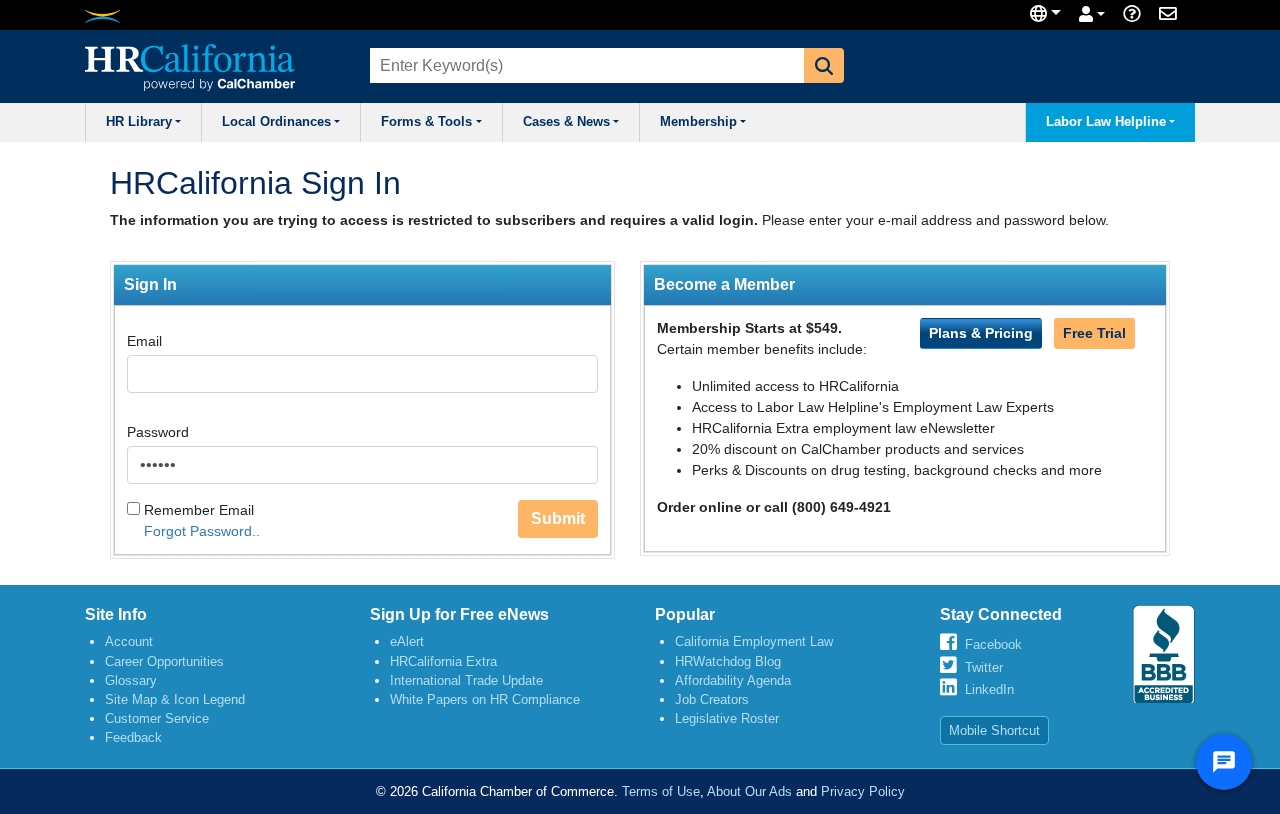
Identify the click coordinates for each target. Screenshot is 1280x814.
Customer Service (157, 718)
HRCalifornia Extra (443, 661)
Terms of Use (661, 791)
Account (129, 641)
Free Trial (1094, 333)
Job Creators (712, 699)
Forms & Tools (426, 122)
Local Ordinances (276, 122)
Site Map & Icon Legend (175, 699)
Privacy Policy (863, 791)
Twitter (984, 667)
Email (144, 341)
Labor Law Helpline (1106, 122)
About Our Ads (749, 791)
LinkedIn (989, 689)
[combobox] (585, 65)
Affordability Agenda (733, 680)
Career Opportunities (164, 661)
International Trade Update (466, 680)
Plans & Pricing (981, 333)
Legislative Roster (727, 718)
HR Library (139, 122)
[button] (824, 65)
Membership (698, 122)
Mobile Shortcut (994, 730)
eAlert (407, 641)
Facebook (993, 644)
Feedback (133, 737)
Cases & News (566, 122)
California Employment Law (754, 641)
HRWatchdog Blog (728, 661)
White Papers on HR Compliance (485, 699)
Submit (558, 518)
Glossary (131, 680)
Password (158, 432)
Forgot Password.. (202, 531)
